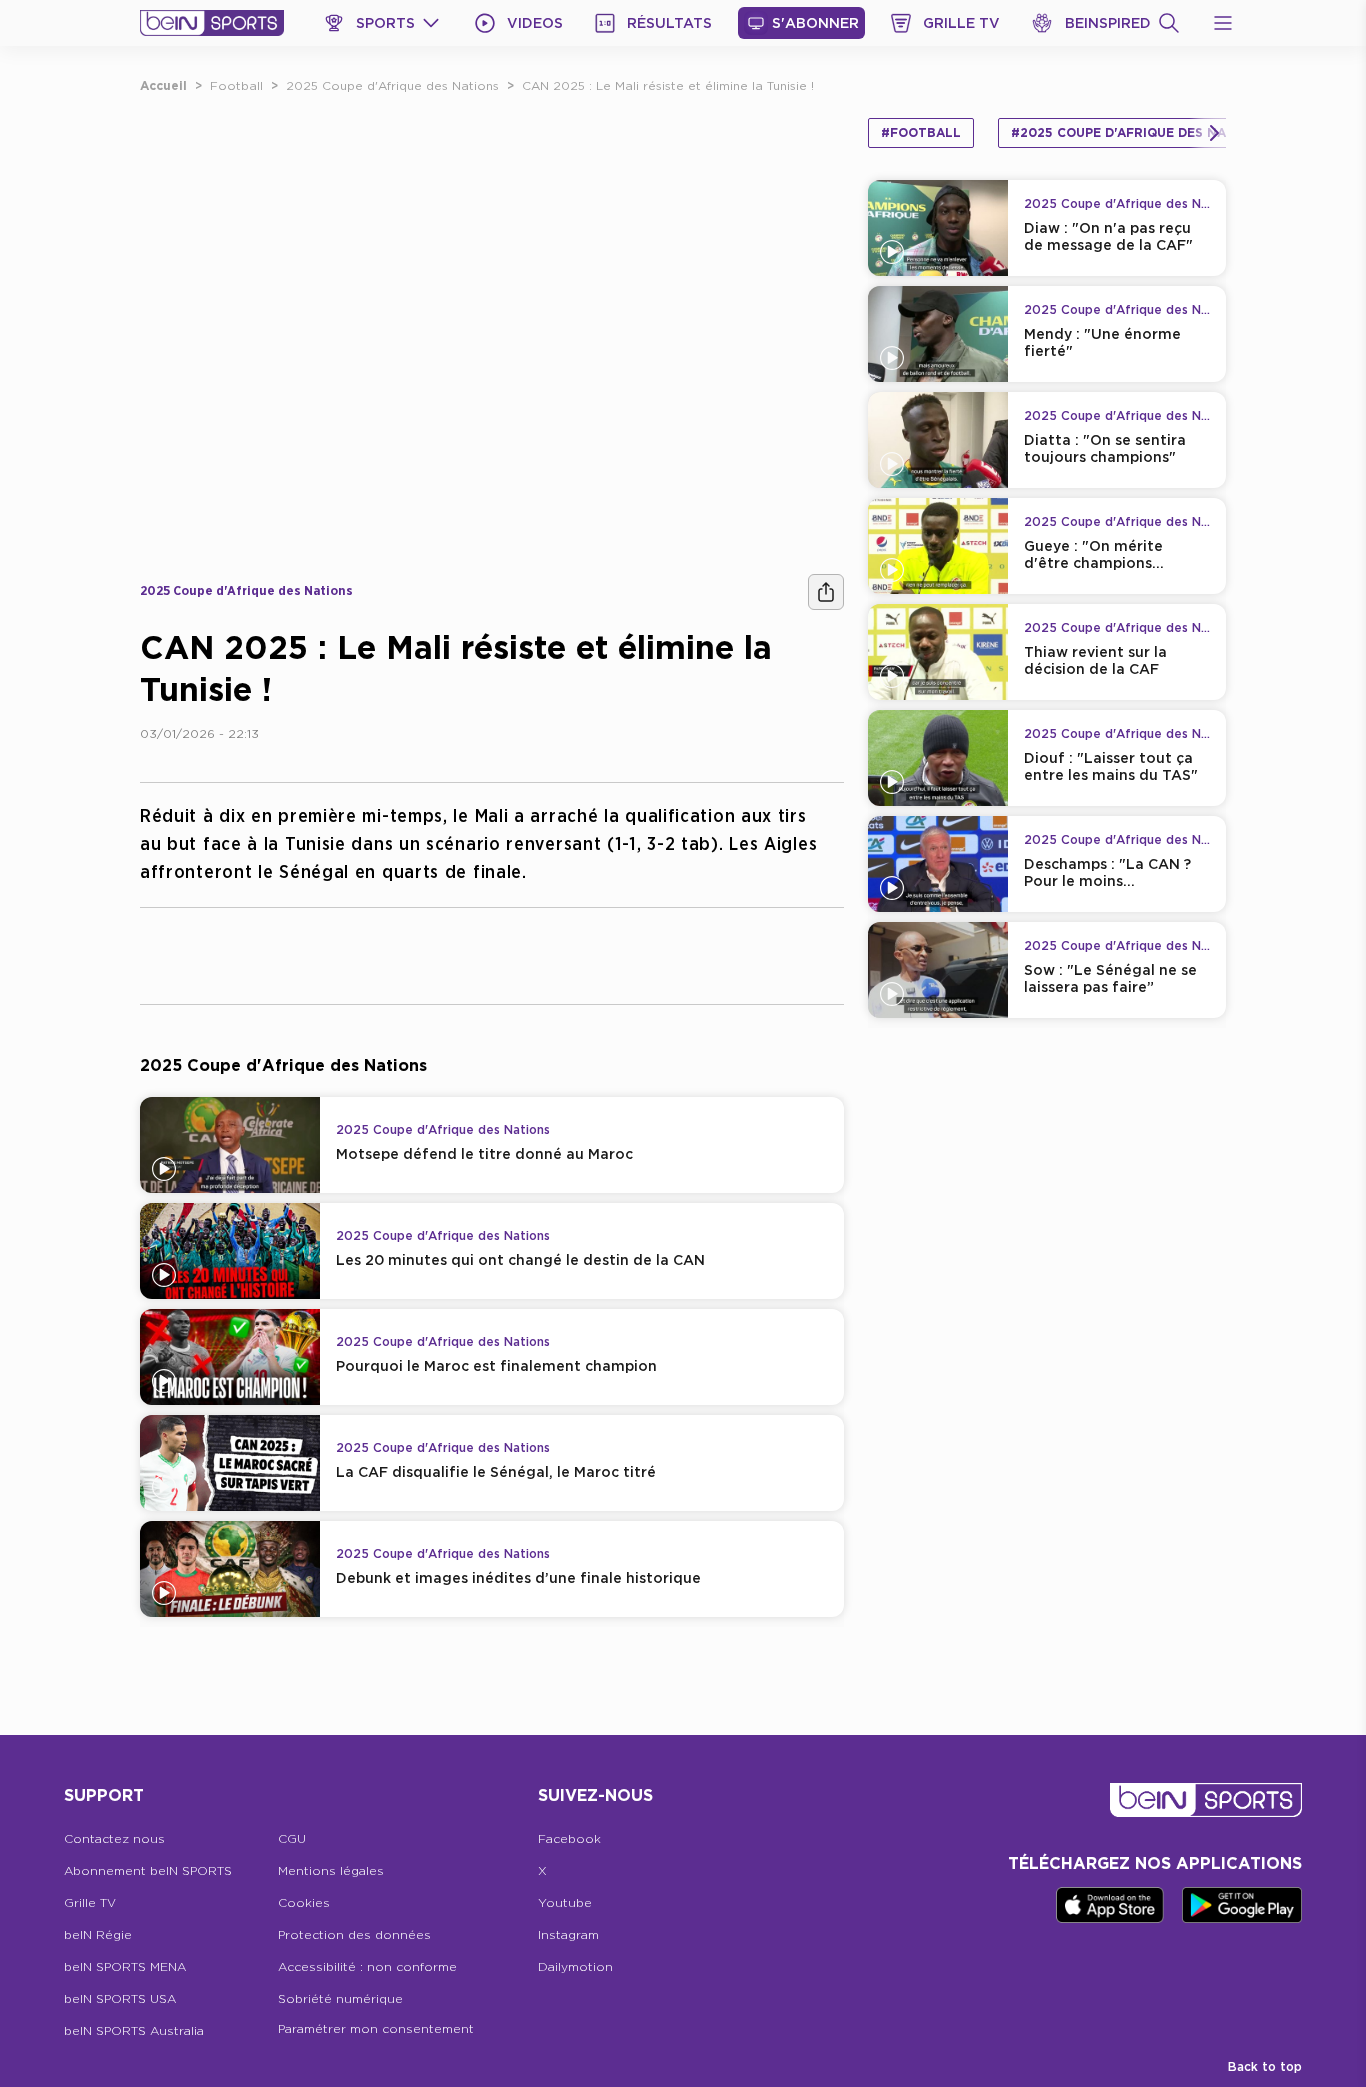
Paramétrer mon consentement (376, 2028)
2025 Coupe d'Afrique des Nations (392, 85)
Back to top (1265, 2066)
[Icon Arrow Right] (1214, 133)
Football (236, 85)
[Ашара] (826, 592)
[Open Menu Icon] (1223, 23)
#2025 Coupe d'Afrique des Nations (1138, 132)
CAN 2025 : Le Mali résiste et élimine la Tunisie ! (668, 85)
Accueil (163, 85)
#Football (921, 132)
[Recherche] (1169, 23)
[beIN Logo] (212, 23)
